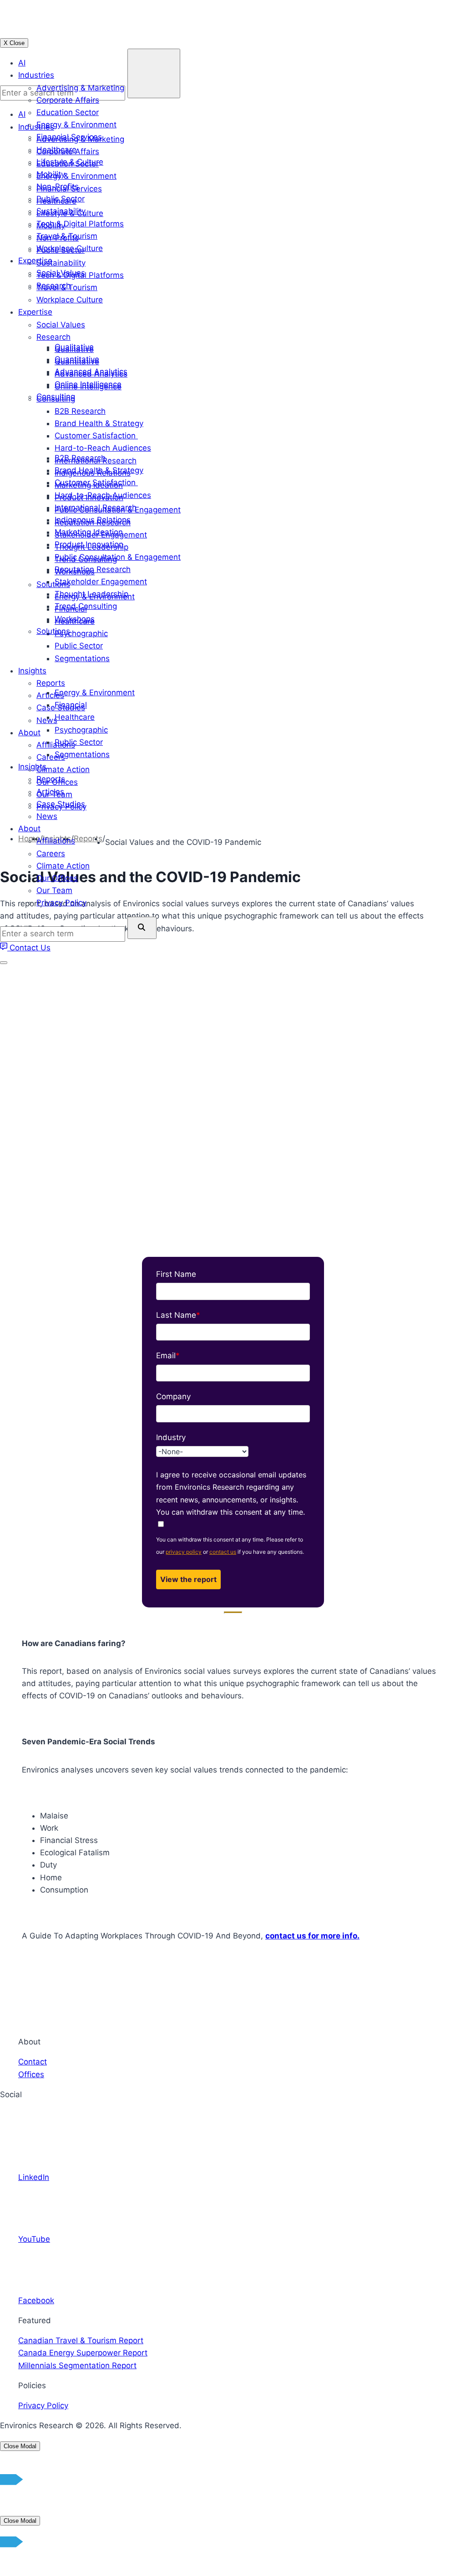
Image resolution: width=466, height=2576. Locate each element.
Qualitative (74, 347)
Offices (31, 2074)
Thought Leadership (91, 594)
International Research (96, 507)
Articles (50, 792)
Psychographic (81, 730)
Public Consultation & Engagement (118, 557)
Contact (33, 2062)
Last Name (178, 1315)
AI (22, 63)
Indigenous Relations (93, 520)
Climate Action (63, 866)
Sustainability (61, 211)
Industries (36, 75)
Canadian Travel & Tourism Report (81, 2340)
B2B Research (80, 458)
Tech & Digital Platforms (80, 224)
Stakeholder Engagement (101, 582)
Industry (171, 1437)
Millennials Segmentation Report (77, 2365)
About (29, 829)
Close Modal (20, 2446)
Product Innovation (89, 544)
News (47, 816)
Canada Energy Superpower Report (83, 2353)
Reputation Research (93, 569)
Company (173, 1396)
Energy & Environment (76, 125)
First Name (176, 1274)
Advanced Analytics (91, 372)
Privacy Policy (61, 903)
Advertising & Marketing (80, 88)
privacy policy (184, 1552)
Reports (51, 779)
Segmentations (82, 754)
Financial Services (69, 137)
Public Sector (61, 199)
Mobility (51, 174)
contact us (223, 1552)
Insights (32, 767)
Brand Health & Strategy (99, 470)
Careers (51, 854)
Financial (71, 705)
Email (168, 1356)
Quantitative (77, 359)
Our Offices (57, 878)
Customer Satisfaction (96, 482)
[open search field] (142, 928)
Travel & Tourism (67, 236)
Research (53, 286)
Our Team (54, 890)
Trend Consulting (86, 606)
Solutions (53, 631)
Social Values (61, 273)
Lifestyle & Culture (70, 162)
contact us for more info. (312, 1936)
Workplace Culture (70, 248)
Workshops (75, 619)
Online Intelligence (88, 384)
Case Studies (61, 804)
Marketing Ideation (89, 532)
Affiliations (56, 841)
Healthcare (56, 150)
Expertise (35, 261)
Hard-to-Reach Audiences (103, 495)
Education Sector (68, 112)
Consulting (56, 397)
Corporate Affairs (68, 100)
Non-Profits (58, 186)
